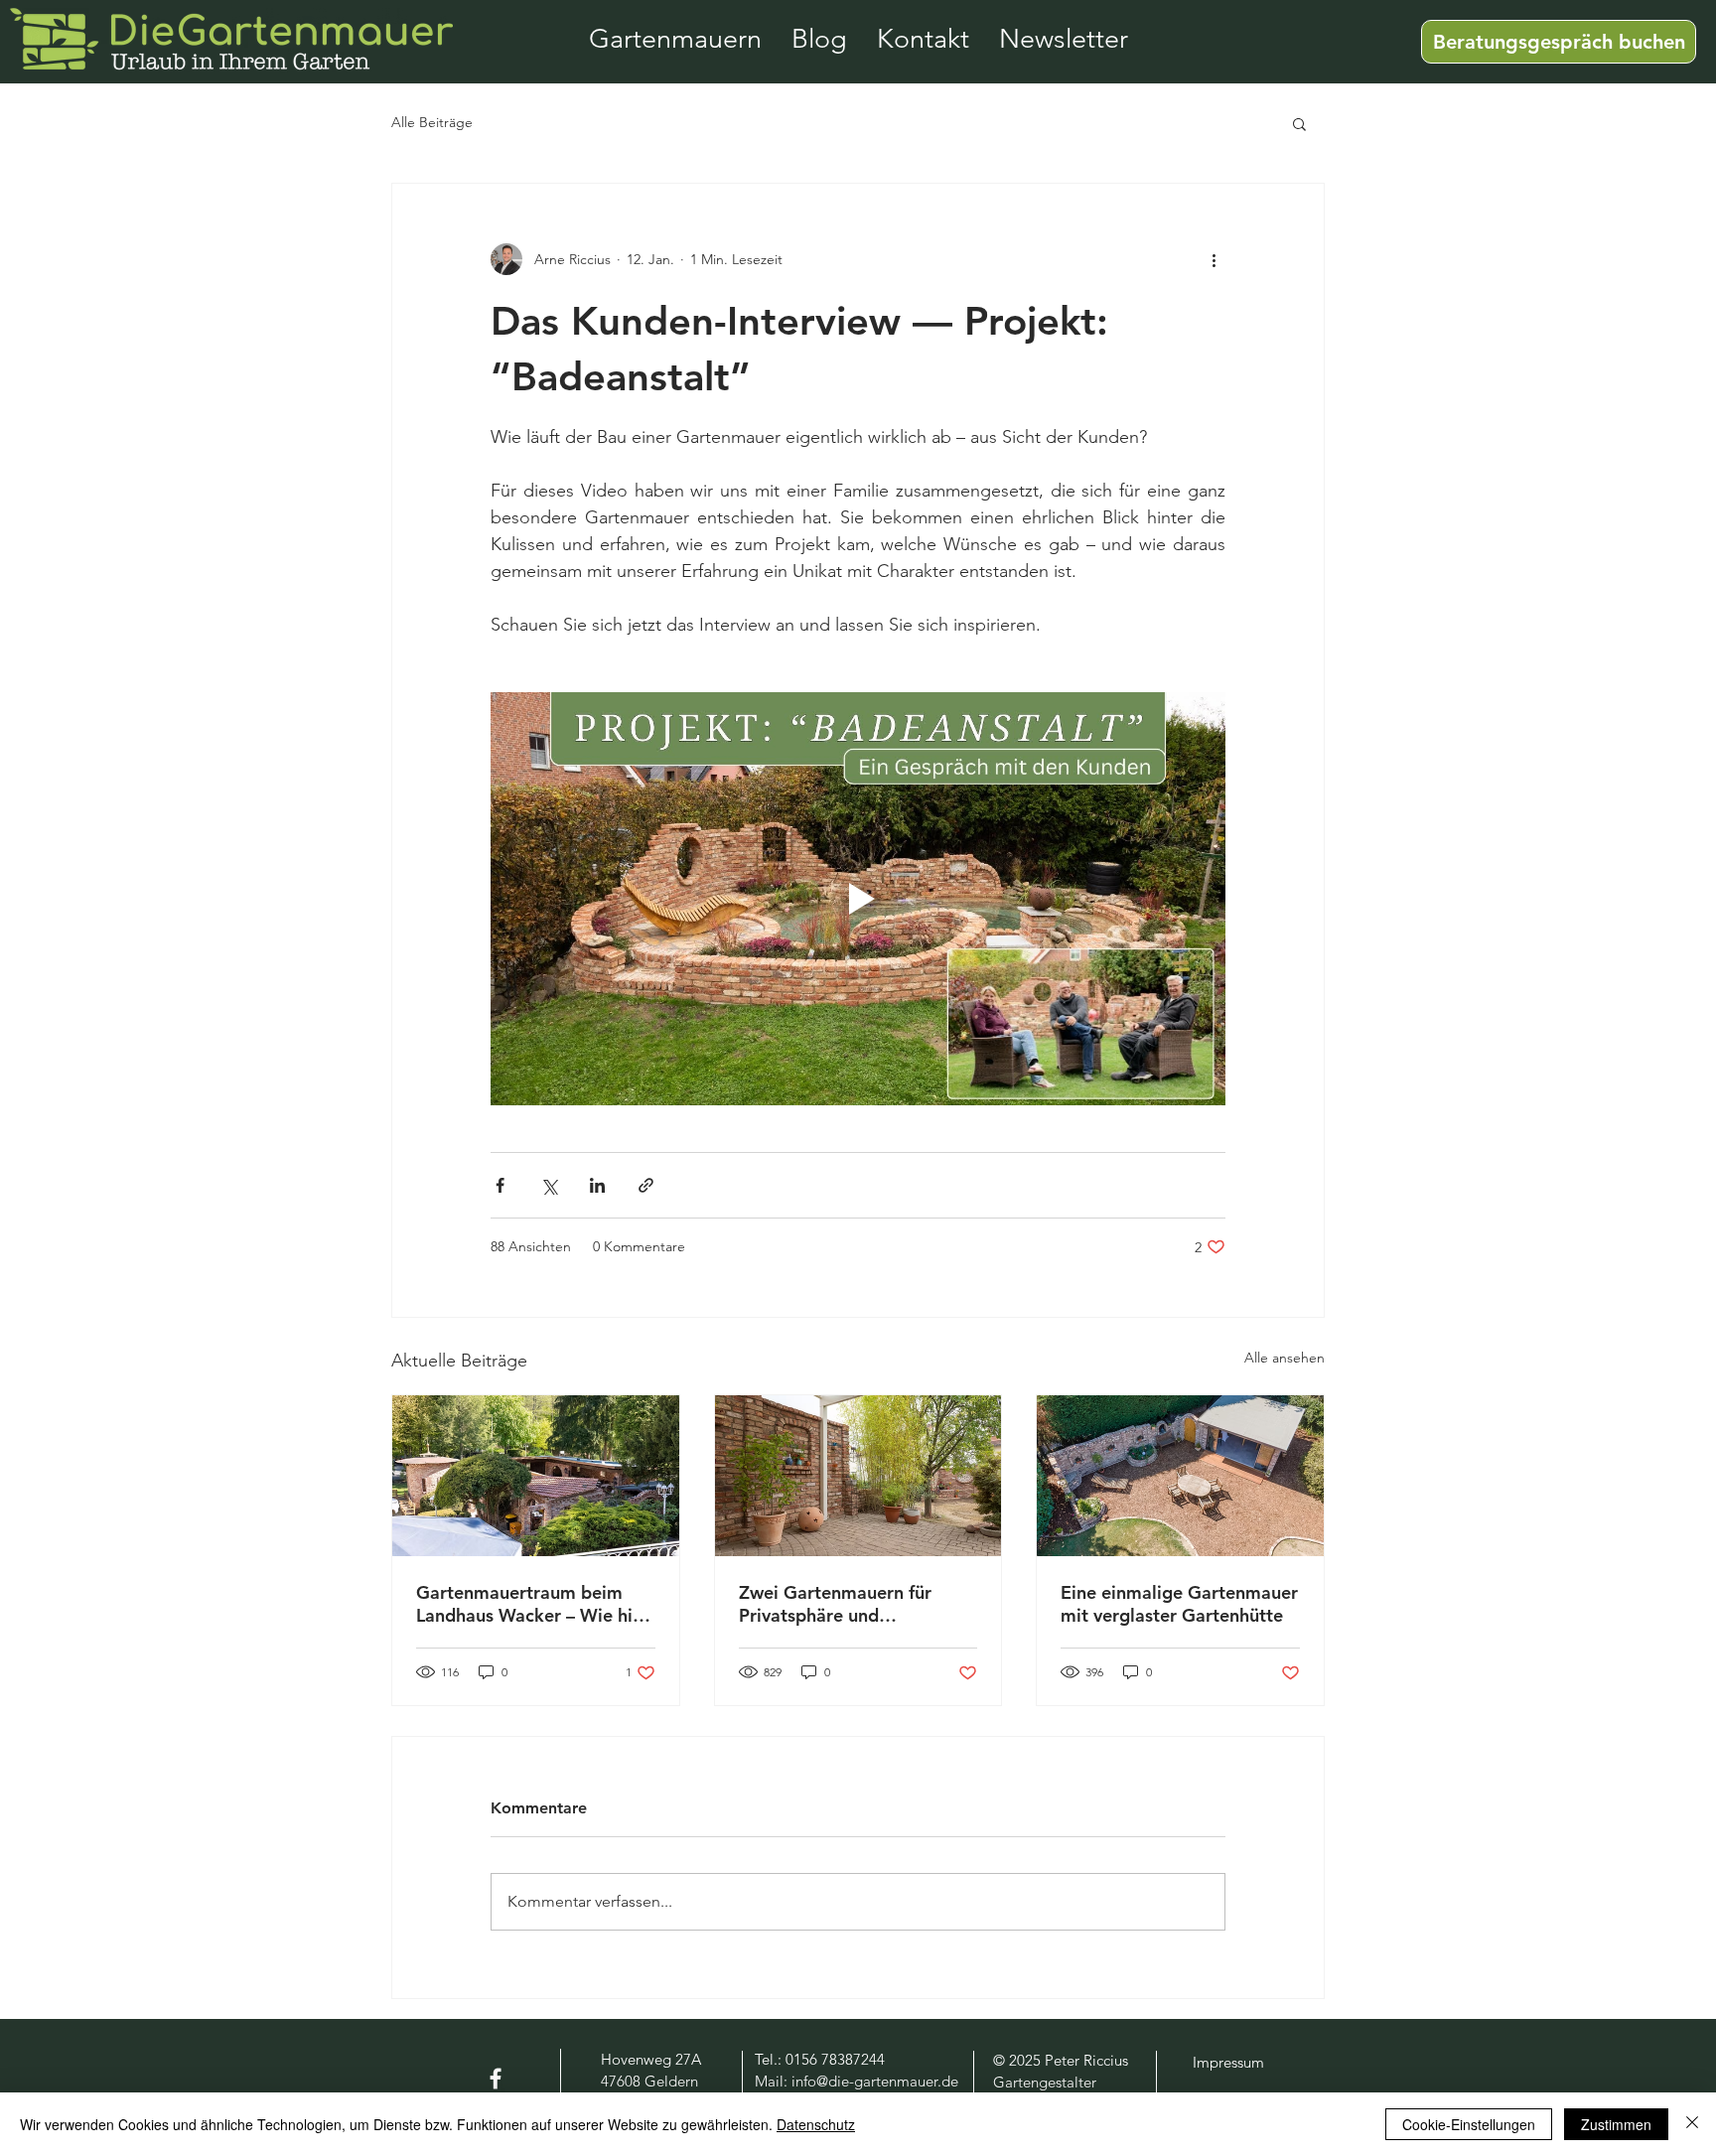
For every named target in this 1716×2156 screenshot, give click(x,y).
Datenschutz (816, 2124)
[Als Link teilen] (646, 1185)
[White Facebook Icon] (496, 2079)
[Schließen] (1692, 2124)
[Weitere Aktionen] (1214, 259)
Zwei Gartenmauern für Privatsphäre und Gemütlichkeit (835, 1604)
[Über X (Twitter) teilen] (549, 1185)
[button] (1299, 123)
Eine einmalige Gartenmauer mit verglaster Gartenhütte (1179, 1604)
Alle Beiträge (432, 122)
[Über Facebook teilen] (500, 1185)
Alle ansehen (1285, 1358)
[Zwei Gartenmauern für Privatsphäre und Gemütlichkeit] (858, 1476)
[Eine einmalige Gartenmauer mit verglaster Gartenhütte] (1180, 1476)
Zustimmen (1616, 2124)
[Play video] (858, 899)
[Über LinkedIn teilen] (597, 1185)
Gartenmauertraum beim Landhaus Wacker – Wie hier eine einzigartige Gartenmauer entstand (533, 1604)
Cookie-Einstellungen (1469, 2124)
